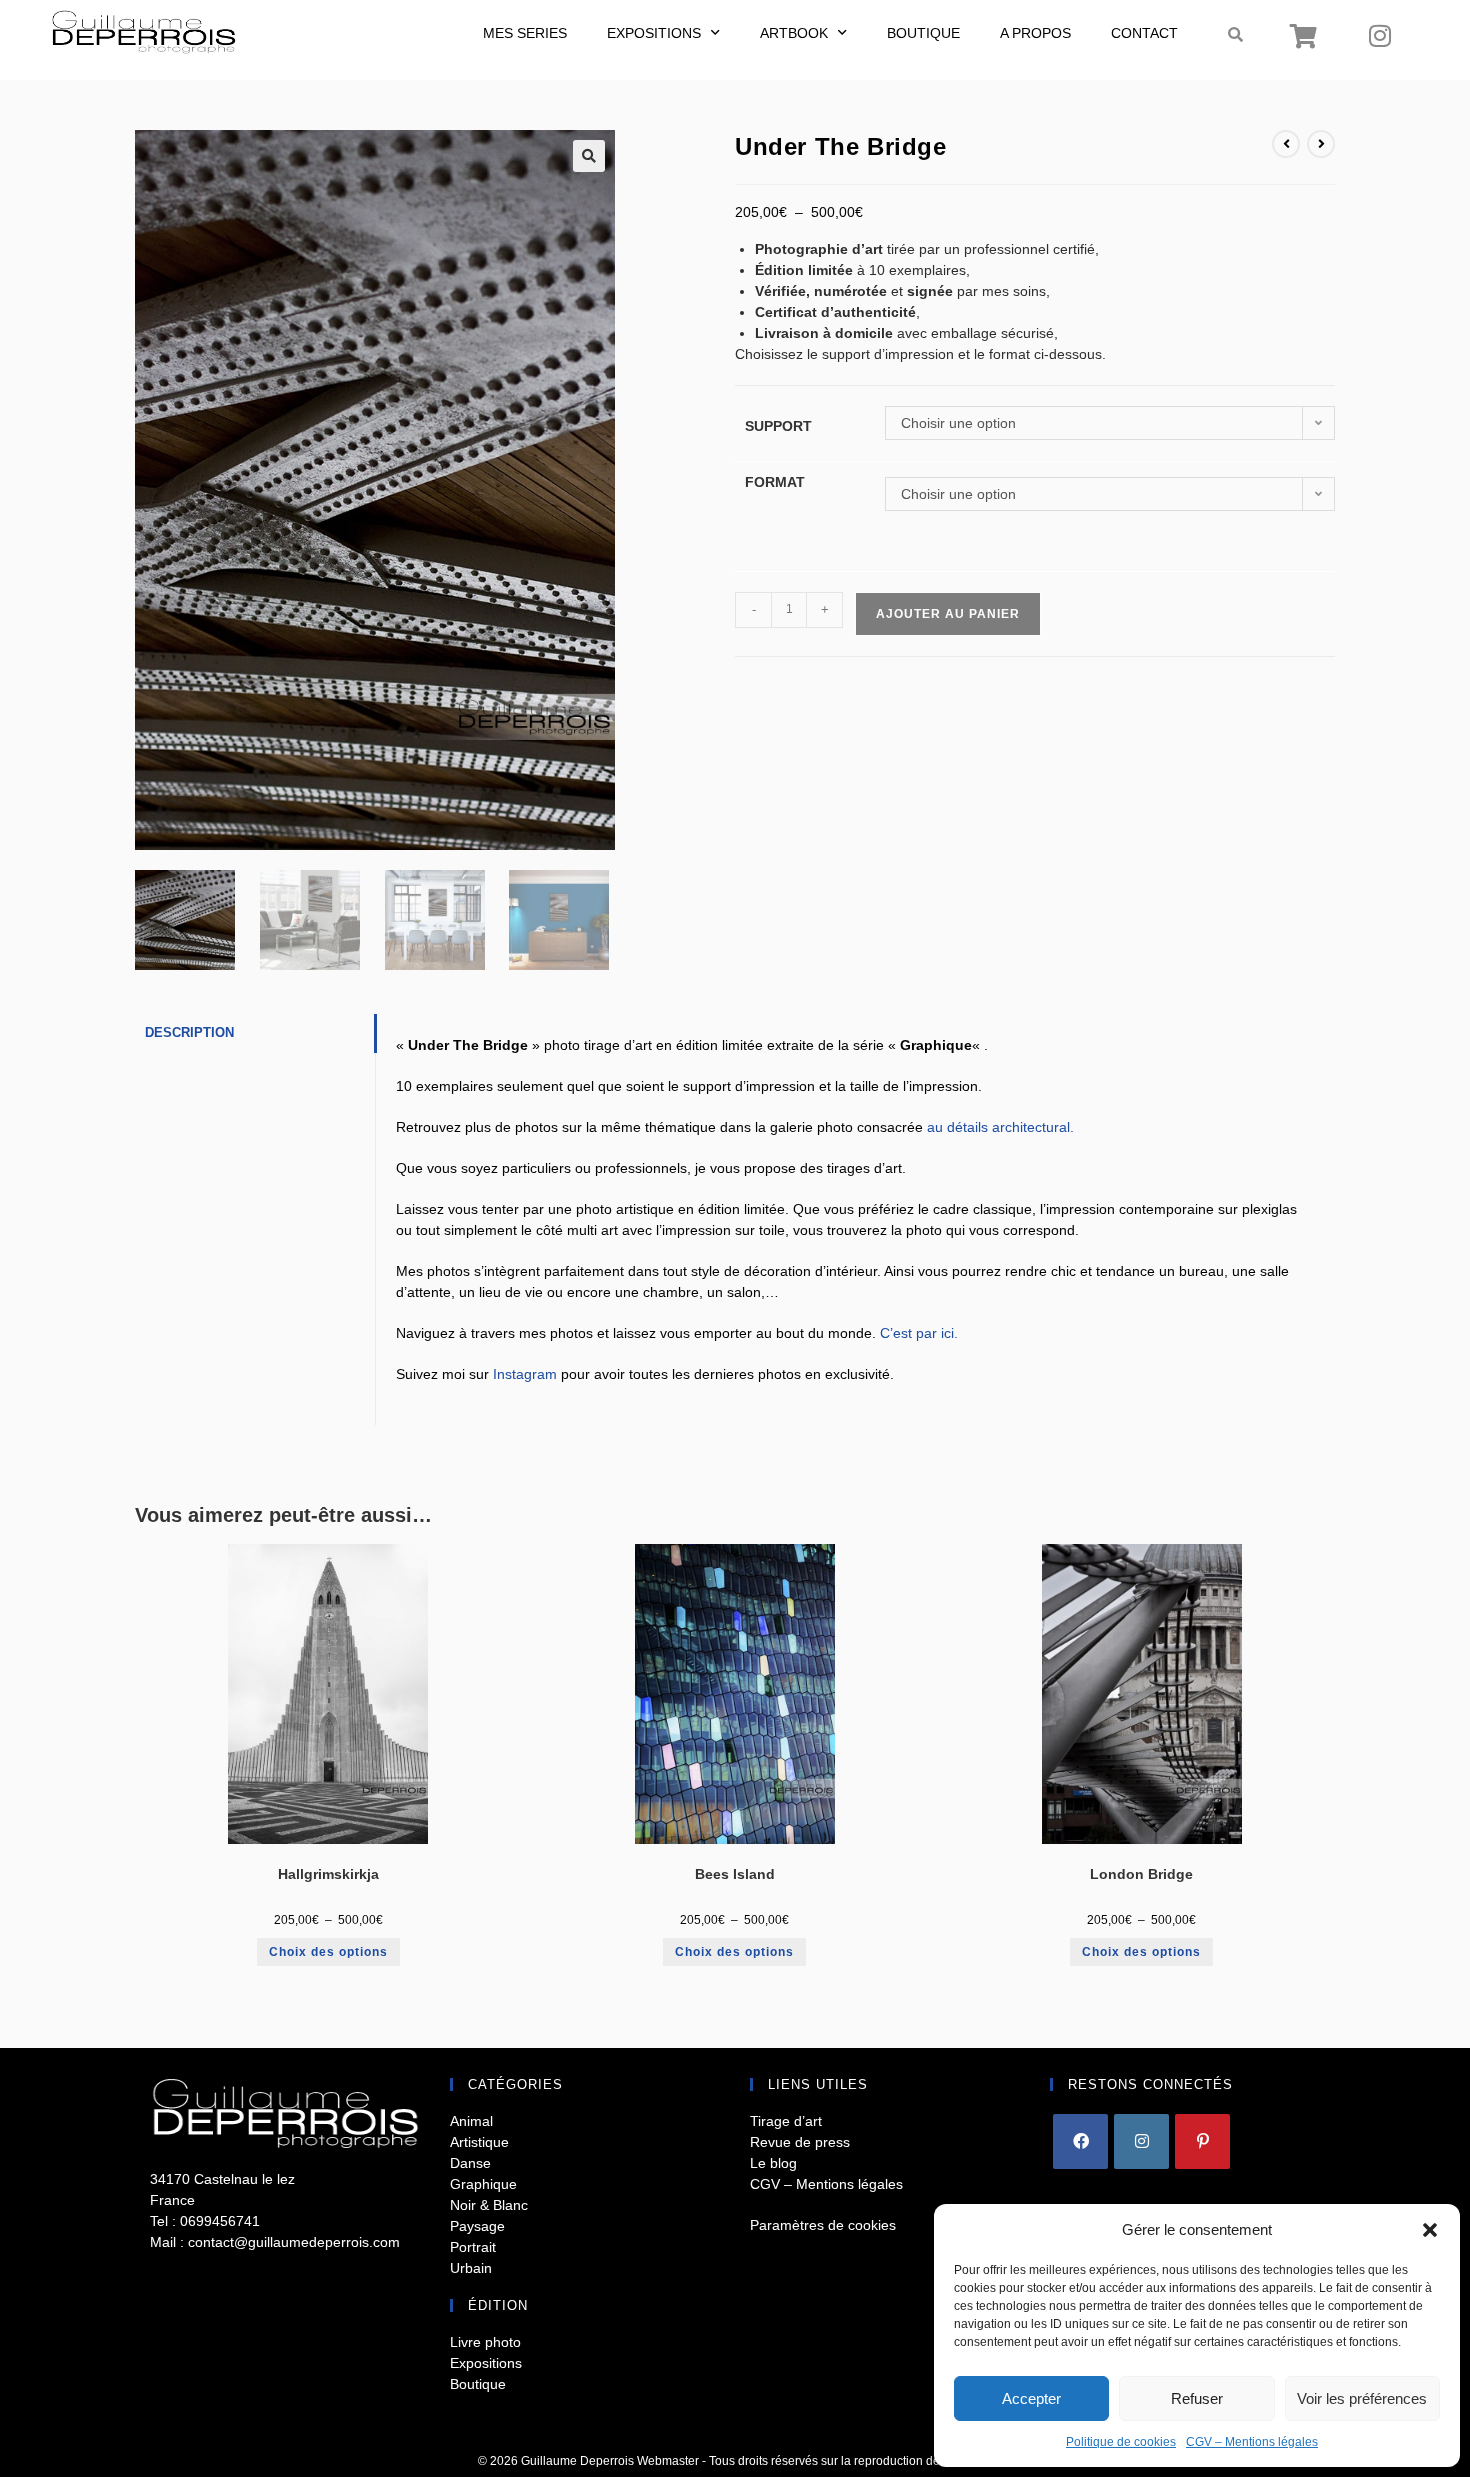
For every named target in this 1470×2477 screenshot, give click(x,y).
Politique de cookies (1121, 2442)
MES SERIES (525, 33)
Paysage (477, 2226)
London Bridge (1141, 1874)
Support (778, 426)
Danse (470, 2163)
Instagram (525, 1374)
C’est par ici (917, 1333)
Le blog (773, 2163)
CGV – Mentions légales (1252, 2442)
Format (775, 482)
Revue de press (800, 2142)
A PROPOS (1035, 33)
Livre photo (485, 2342)
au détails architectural (998, 1127)
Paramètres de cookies (823, 2225)
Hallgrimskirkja (328, 1874)
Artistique (479, 2142)
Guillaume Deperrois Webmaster (610, 2461)
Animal (471, 2121)
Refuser (1197, 2398)
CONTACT (1144, 33)
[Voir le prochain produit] (1321, 144)
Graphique (483, 2184)
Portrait (473, 2247)
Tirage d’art (786, 2121)
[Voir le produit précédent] (1286, 144)
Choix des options (328, 1952)
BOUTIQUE (923, 33)
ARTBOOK (794, 33)
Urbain (471, 2268)
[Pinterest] (1202, 2141)
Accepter (1031, 2398)
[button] (1430, 2230)
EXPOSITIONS (654, 33)
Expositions (486, 2363)
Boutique (478, 2384)
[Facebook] (1080, 2141)
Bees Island (735, 1874)
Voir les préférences (1362, 2398)
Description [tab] (189, 1033)
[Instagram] (1380, 35)
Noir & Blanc (489, 2205)
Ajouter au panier (948, 614)
